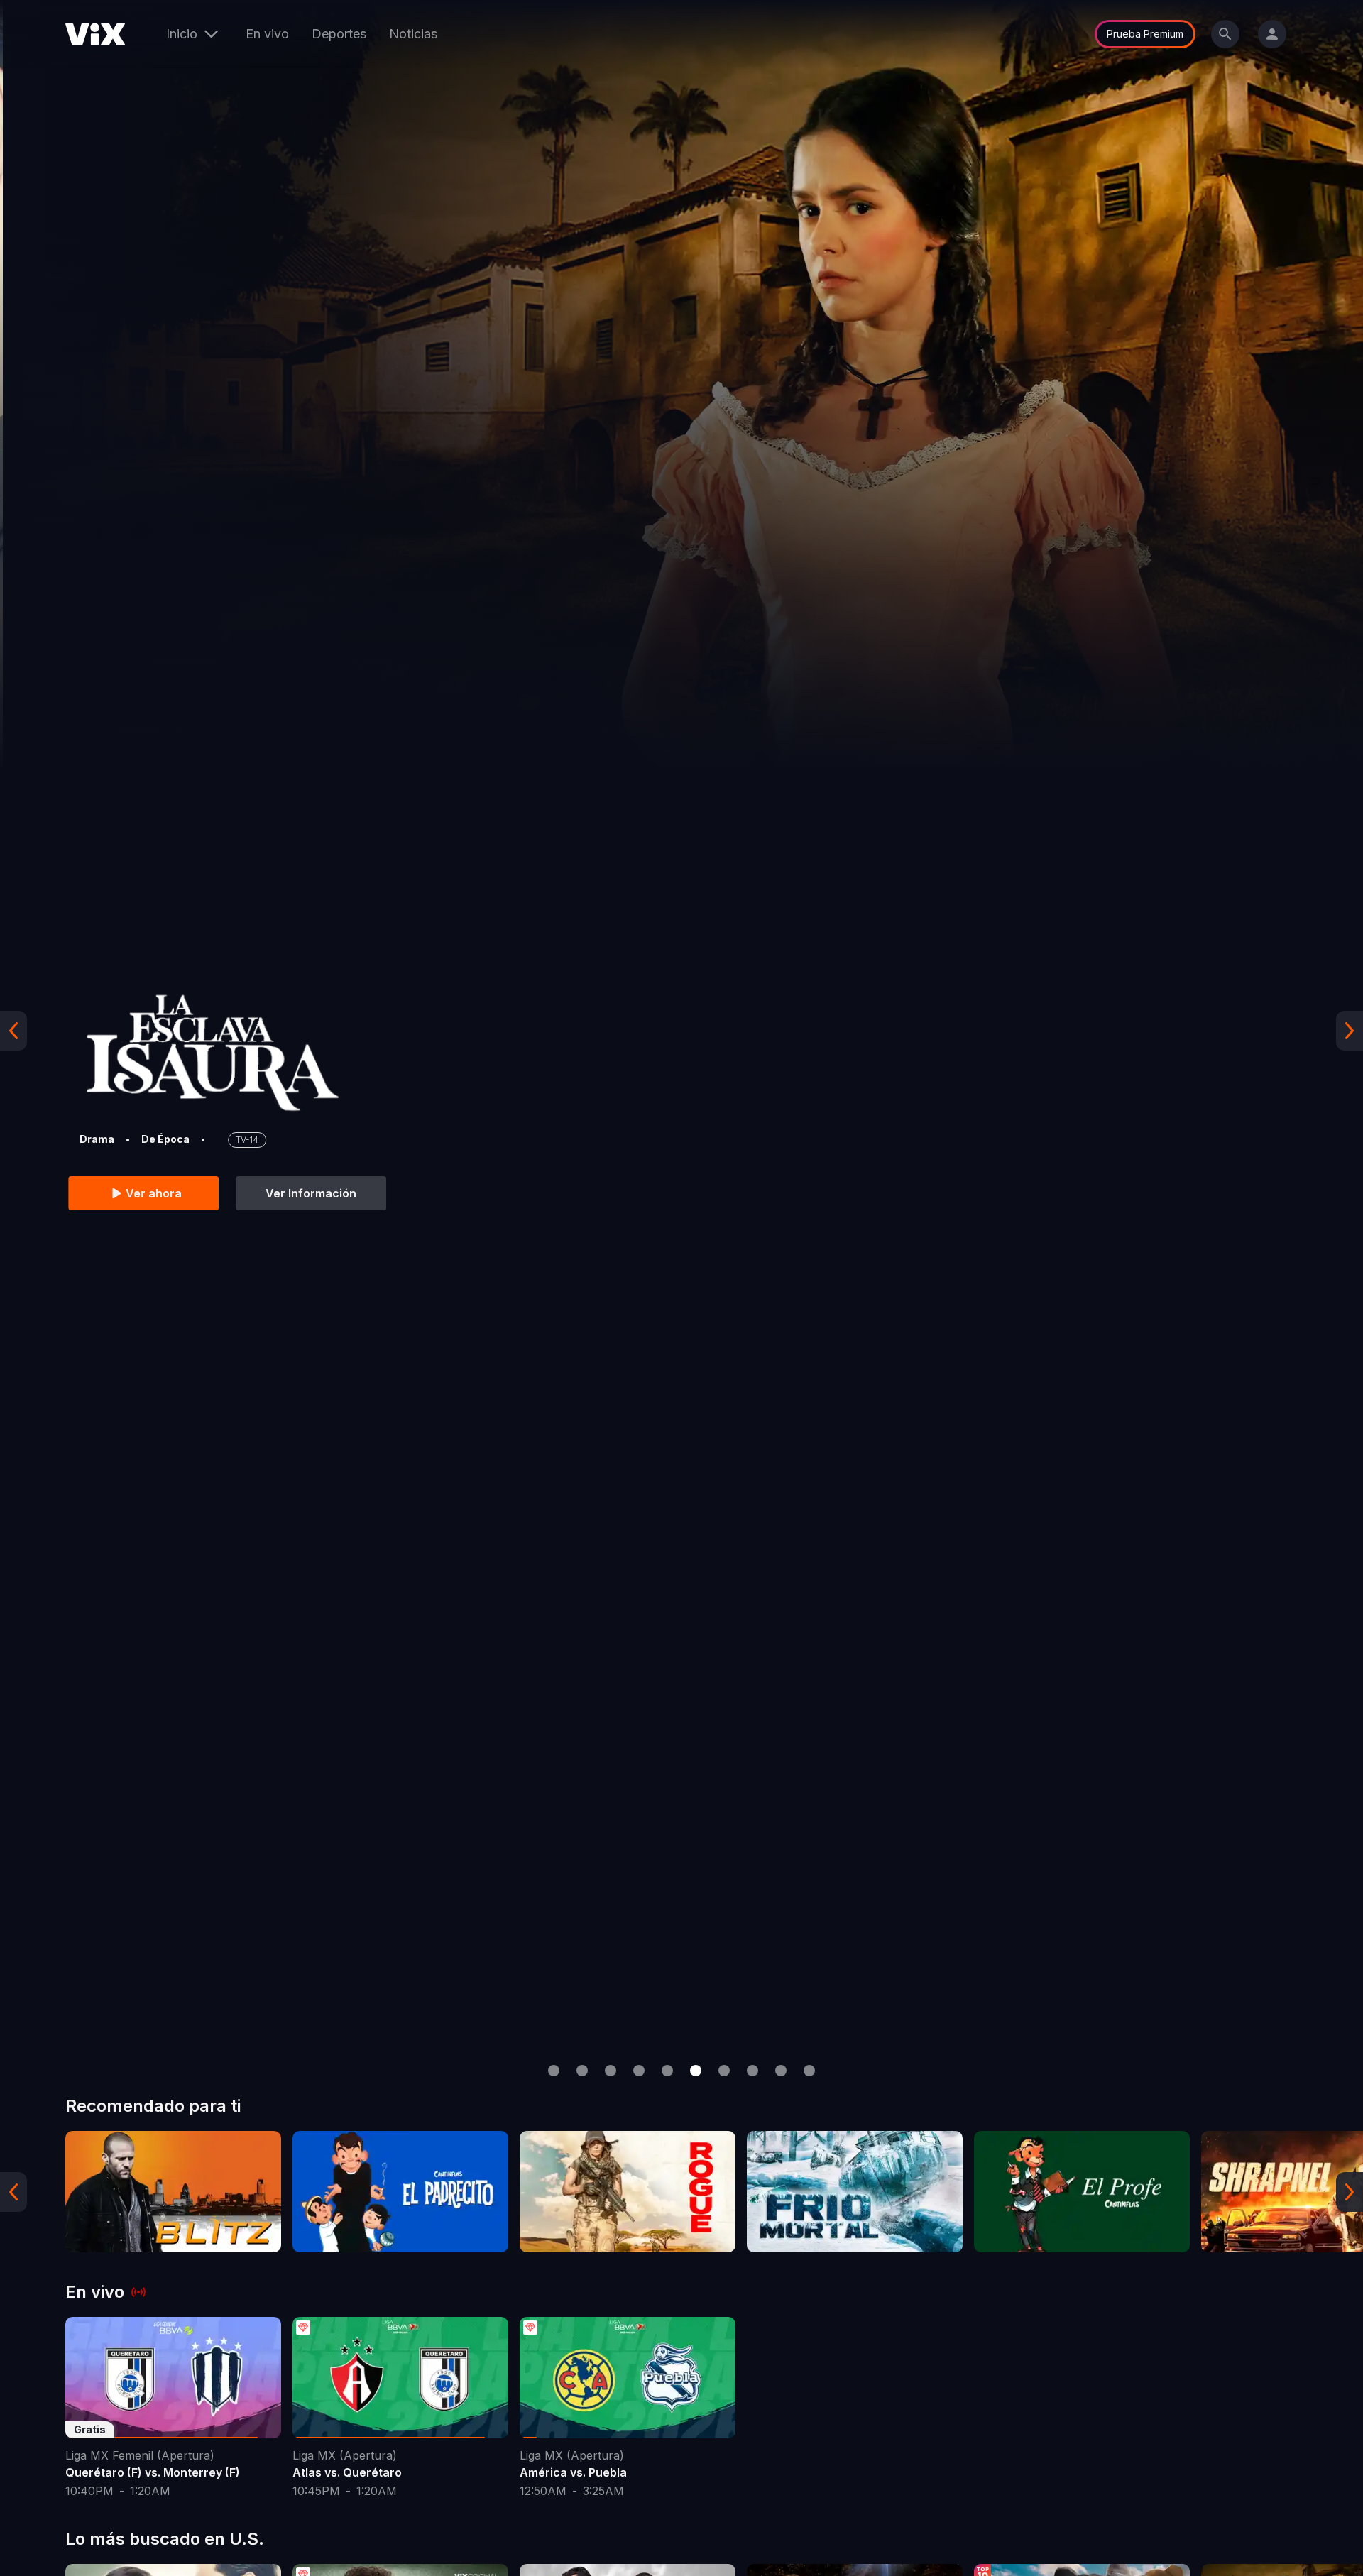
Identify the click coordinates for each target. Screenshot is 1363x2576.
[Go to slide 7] (724, 2071)
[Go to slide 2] (582, 2071)
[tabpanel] (173, 2192)
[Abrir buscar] (1225, 34)
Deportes (339, 34)
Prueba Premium (1145, 34)
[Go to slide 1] (554, 2071)
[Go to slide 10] (809, 2071)
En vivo (267, 34)
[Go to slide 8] (752, 2071)
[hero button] (681, 1030)
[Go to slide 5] (667, 2071)
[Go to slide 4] (639, 2071)
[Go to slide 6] (696, 2071)
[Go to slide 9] (781, 2071)
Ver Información (308, 1193)
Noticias (413, 34)
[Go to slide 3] (611, 2071)
